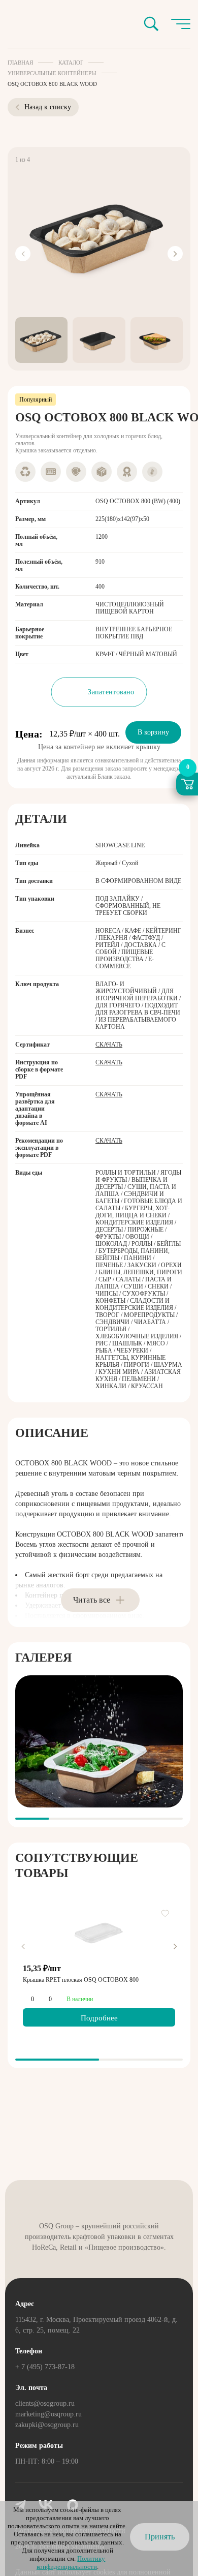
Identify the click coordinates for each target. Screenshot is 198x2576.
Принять (160, 2537)
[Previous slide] (23, 254)
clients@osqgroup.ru (45, 2403)
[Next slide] (175, 254)
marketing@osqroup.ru (48, 2414)
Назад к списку (48, 107)
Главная (20, 63)
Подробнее (99, 2018)
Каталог (71, 63)
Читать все (92, 1600)
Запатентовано (111, 692)
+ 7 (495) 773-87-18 (45, 2367)
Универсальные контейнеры (52, 73)
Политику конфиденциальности (71, 2563)
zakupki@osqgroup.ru (47, 2425)
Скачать (109, 1045)
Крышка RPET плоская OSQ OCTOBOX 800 (81, 1980)
